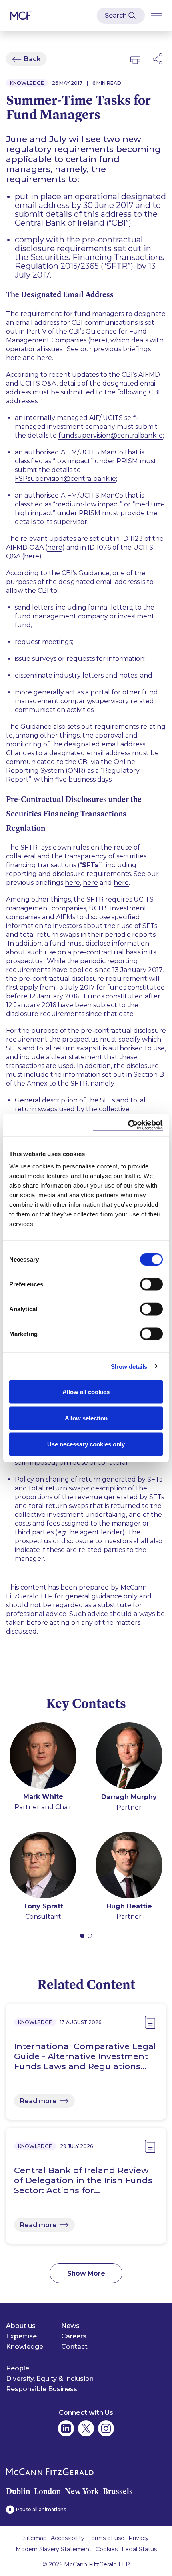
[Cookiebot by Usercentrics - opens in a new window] (128, 1125)
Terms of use (106, 2538)
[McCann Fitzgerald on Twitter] (86, 2428)
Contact (74, 2347)
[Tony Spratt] (43, 1867)
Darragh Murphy (129, 1797)
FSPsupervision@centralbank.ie (65, 479)
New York (82, 2491)
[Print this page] (135, 59)
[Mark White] (43, 1757)
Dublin (18, 2491)
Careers (74, 2336)
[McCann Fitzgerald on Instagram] (106, 2428)
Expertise (21, 2336)
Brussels (118, 2491)
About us (21, 2326)
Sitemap (35, 2538)
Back (32, 59)
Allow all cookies (86, 1392)
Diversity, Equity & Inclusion (50, 2379)
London (47, 2491)
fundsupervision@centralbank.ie (111, 435)
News (70, 2326)
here (98, 340)
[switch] (151, 1284)
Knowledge (25, 2347)
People (18, 2368)
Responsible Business (42, 2389)
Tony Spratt (43, 1906)
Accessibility (68, 2538)
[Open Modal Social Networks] (158, 59)
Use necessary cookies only (86, 1444)
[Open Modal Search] (121, 16)
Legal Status (139, 2549)
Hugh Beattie (129, 1906)
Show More (86, 2273)
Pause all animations (41, 2509)
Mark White (43, 1797)
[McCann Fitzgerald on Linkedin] (66, 2428)
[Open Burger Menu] (156, 15)
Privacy (139, 2538)
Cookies (107, 2549)
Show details (129, 1366)
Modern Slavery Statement (54, 2549)
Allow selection (86, 1418)
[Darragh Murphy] (129, 1757)
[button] (82, 1936)
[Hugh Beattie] (129, 1867)
